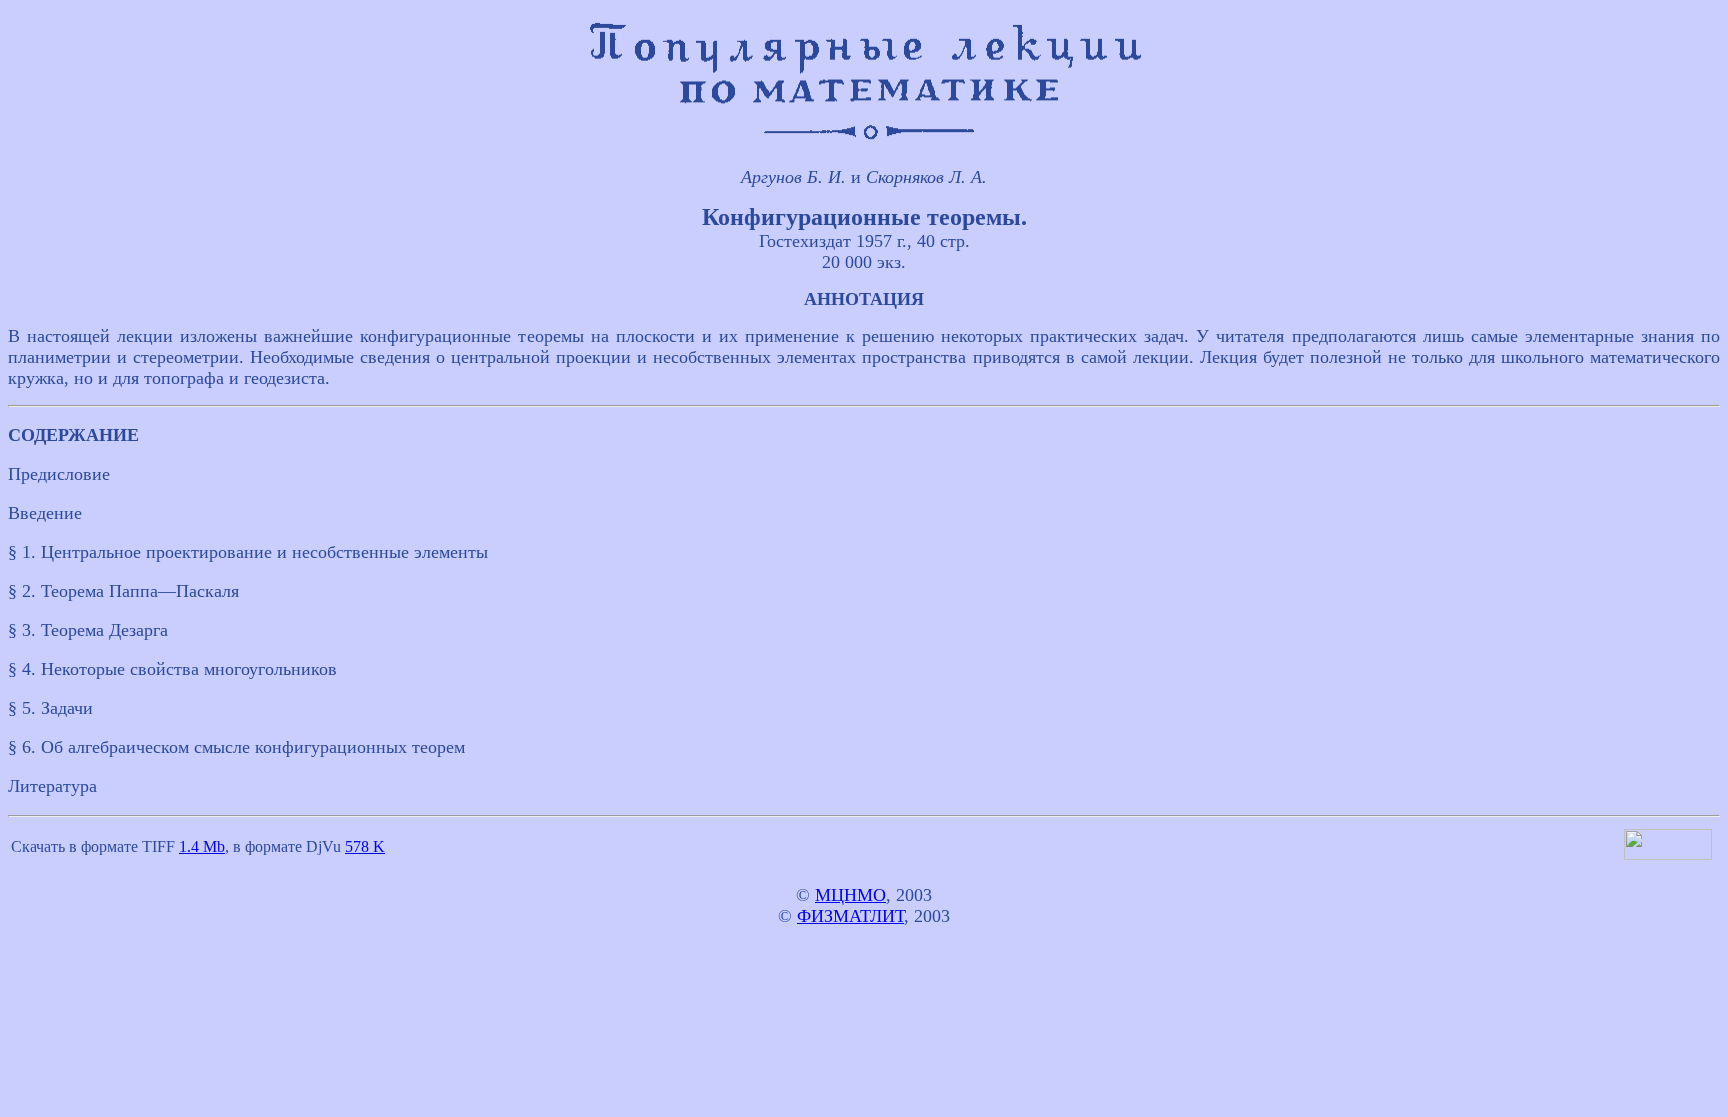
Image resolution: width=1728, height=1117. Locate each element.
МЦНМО (850, 895)
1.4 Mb (202, 846)
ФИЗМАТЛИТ (850, 916)
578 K (365, 846)
